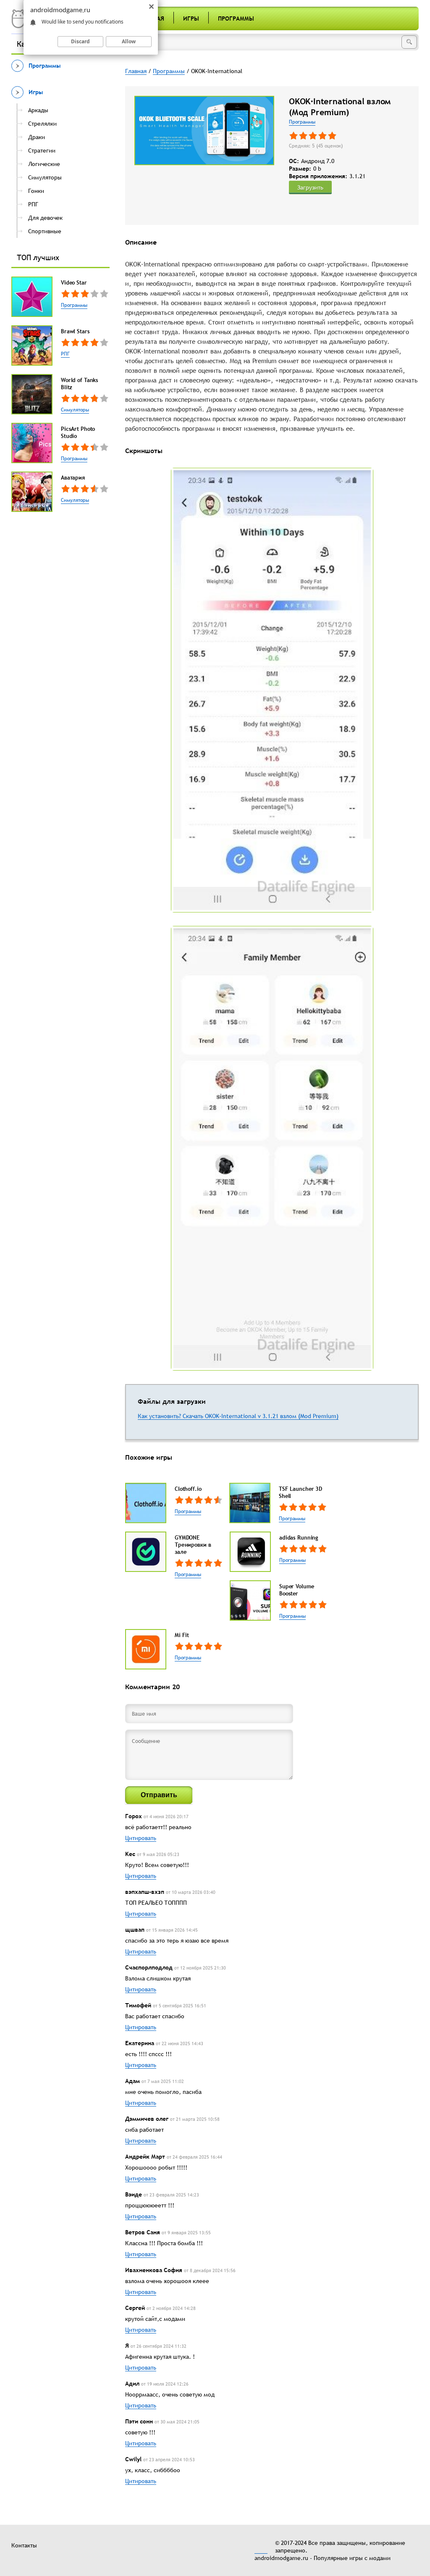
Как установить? (160, 1416)
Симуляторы (75, 410)
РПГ (65, 354)
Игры (191, 18)
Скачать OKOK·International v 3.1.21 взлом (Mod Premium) (261, 1416)
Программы (236, 18)
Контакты (24, 2545)
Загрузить (310, 187)
